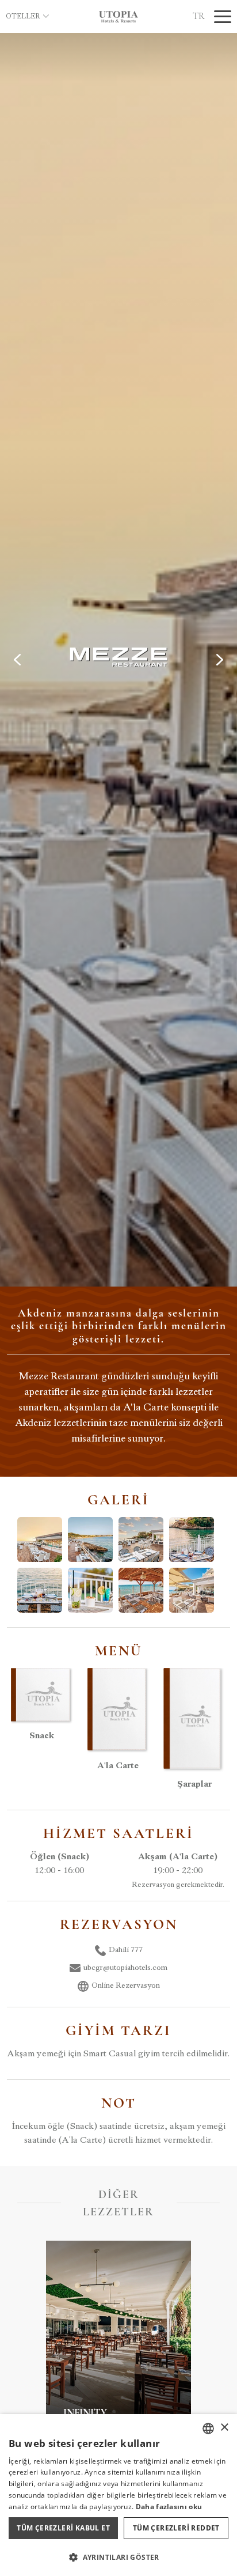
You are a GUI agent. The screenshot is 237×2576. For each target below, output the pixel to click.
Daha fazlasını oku (169, 2507)
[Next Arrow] (220, 660)
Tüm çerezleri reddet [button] (176, 2528)
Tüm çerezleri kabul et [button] (63, 2528)
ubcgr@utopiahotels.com (125, 1968)
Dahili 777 (126, 1950)
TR (199, 16)
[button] (118, 2557)
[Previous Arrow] (17, 660)
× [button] (224, 2428)
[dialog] (118, 2495)
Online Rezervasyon (126, 1986)
